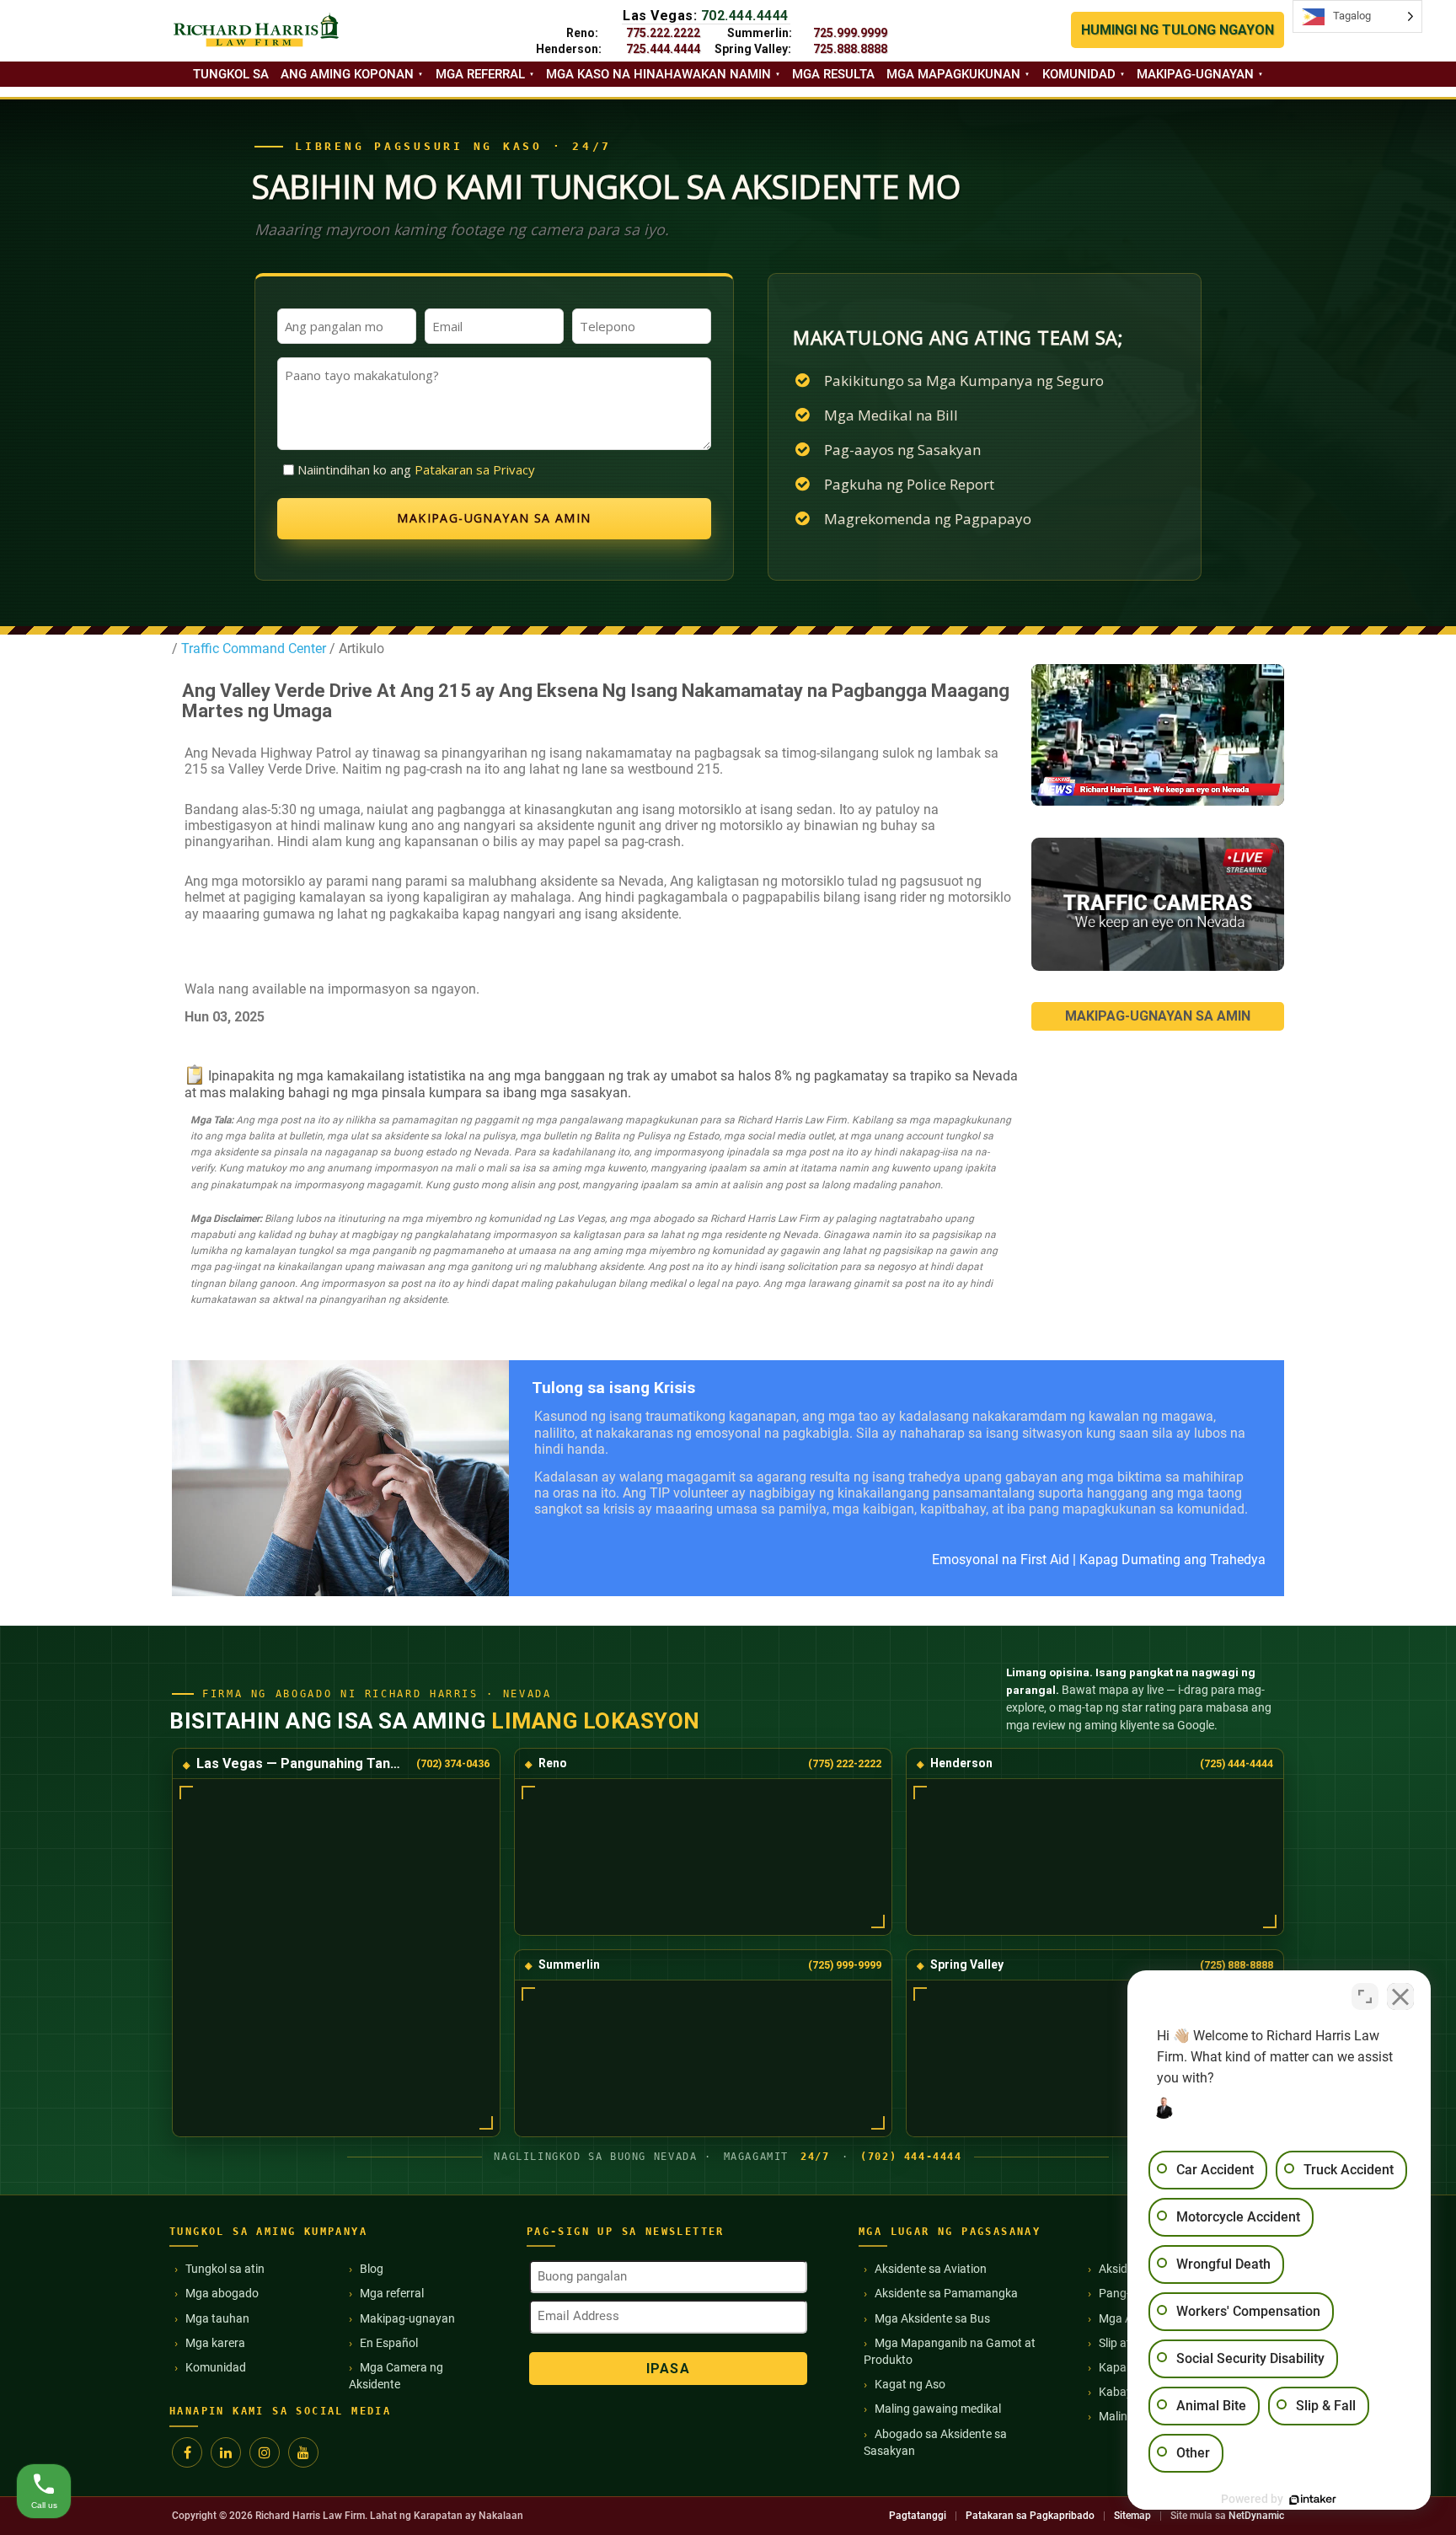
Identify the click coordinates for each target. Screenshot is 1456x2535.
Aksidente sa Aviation (931, 2269)
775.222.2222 (663, 33)
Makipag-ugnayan (1195, 74)
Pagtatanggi (918, 2516)
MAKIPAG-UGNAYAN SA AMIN (1158, 1016)
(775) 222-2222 (845, 1763)
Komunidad (1079, 74)
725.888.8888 (850, 49)
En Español (389, 2343)
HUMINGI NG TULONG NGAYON (1178, 30)
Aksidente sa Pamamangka (946, 2293)
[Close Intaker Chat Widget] (1400, 1996)
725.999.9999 (850, 33)
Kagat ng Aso (910, 2384)
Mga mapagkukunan (953, 74)
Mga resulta (833, 74)
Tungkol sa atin (225, 2269)
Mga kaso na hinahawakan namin (658, 74)
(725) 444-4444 (1237, 1763)
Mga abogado (222, 2293)
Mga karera (215, 2343)
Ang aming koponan (347, 74)
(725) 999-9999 (845, 1965)
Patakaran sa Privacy (475, 469)
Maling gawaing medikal (938, 2409)
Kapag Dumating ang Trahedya (1172, 1560)
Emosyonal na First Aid (1001, 1560)
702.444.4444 (745, 16)
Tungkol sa (231, 74)
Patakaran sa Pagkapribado (1030, 2516)
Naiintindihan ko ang (416, 469)
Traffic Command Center (254, 648)
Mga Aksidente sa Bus (932, 2318)
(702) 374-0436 (453, 1763)
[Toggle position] (1365, 1996)
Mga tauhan (217, 2318)
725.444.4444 (663, 49)
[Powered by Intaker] (1313, 2500)
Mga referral (480, 74)
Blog (372, 2269)
